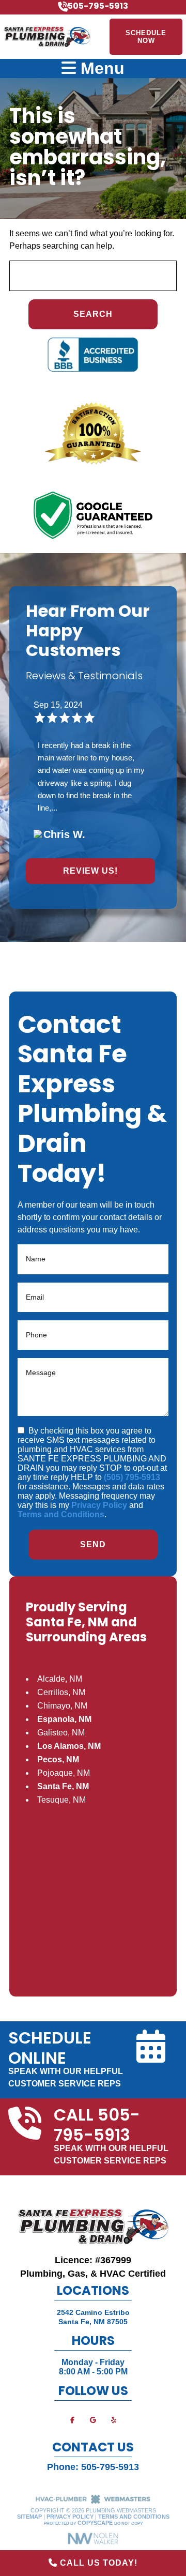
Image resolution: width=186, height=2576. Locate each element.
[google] (93, 2420)
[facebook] (72, 2420)
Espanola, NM (64, 1719)
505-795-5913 (110, 2467)
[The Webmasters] (93, 2502)
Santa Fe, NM (63, 1786)
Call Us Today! (97, 2563)
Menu (100, 68)
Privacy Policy (99, 1505)
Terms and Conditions (61, 1514)
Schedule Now (146, 37)
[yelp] (114, 2420)
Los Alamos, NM (69, 1746)
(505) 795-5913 (132, 1477)
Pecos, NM (58, 1759)
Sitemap (29, 2517)
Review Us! (90, 871)
